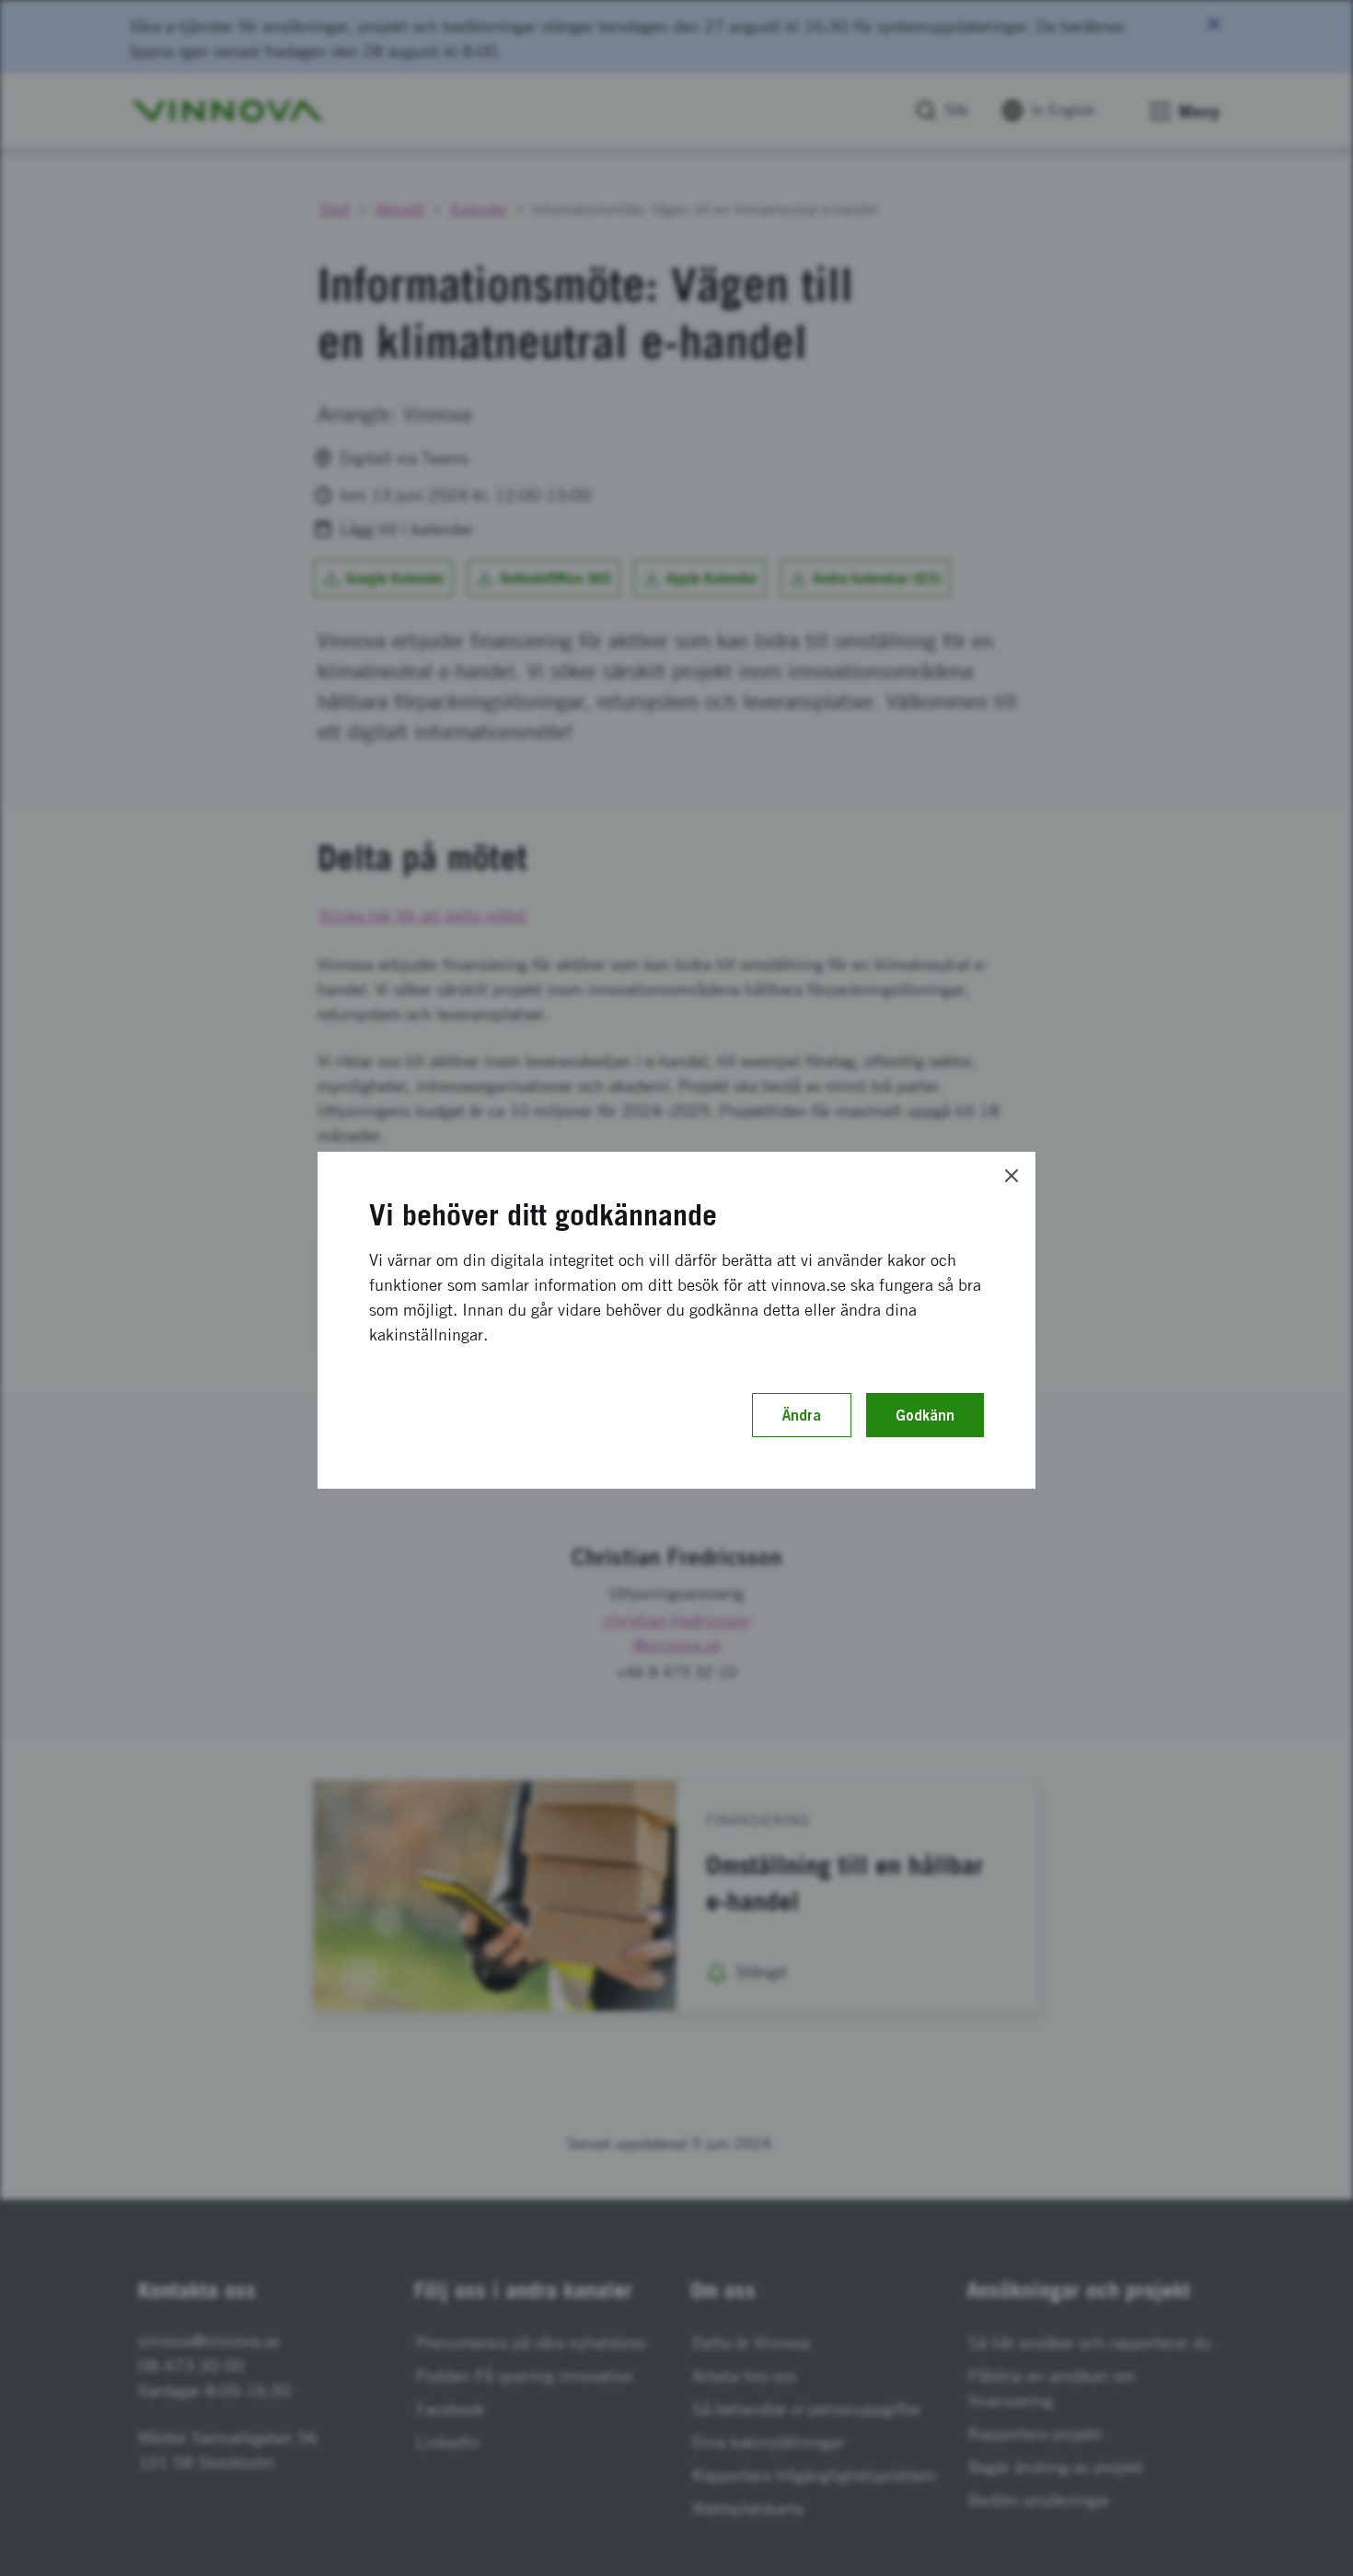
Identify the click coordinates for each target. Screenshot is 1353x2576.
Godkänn (925, 1415)
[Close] (1012, 1176)
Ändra (802, 1415)
